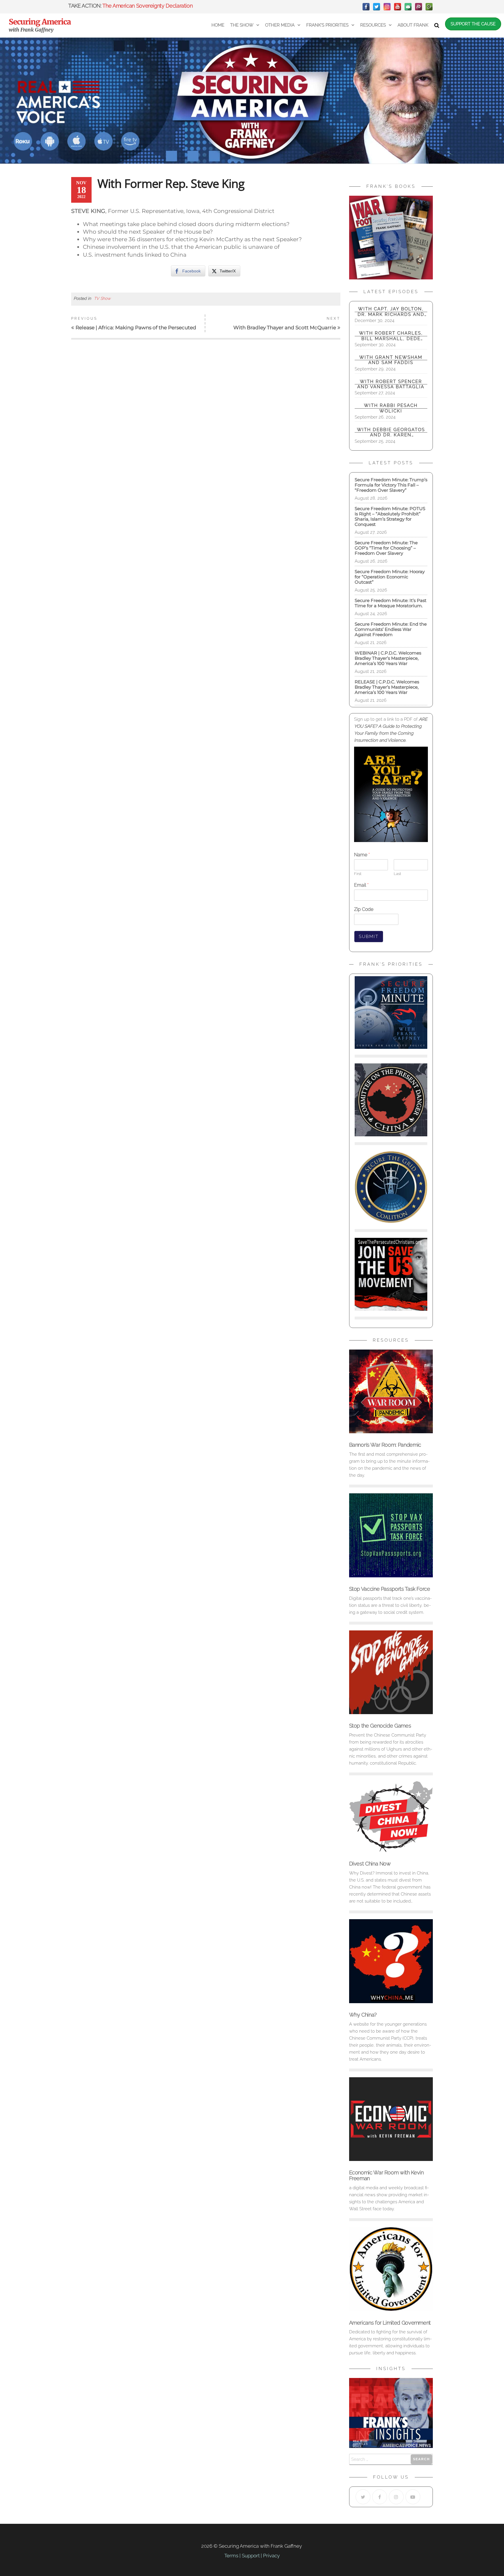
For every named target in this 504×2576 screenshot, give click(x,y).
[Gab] (408, 7)
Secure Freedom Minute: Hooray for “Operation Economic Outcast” (390, 577)
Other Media (280, 25)
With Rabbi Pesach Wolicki (391, 408)
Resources (373, 25)
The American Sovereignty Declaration (147, 6)
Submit (369, 937)
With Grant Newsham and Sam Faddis (391, 360)
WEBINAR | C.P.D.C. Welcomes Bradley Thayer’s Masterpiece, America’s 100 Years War (389, 658)
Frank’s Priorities (327, 25)
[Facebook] (366, 7)
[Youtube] (413, 2497)
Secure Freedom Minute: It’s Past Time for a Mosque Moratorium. (391, 603)
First (358, 874)
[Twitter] (377, 7)
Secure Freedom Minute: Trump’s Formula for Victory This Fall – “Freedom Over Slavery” (391, 485)
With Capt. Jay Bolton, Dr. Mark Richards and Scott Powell (391, 312)
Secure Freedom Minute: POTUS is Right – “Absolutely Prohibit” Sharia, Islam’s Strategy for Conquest (390, 516)
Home (218, 25)
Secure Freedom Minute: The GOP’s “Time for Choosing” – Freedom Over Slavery (386, 548)
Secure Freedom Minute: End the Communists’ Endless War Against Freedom (391, 629)
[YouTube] (398, 7)
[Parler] (419, 7)
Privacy (271, 2556)
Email (361, 885)
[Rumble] (429, 7)
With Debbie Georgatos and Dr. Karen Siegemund (391, 432)
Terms (231, 2556)
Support (251, 2556)
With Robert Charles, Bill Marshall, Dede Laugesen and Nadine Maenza (391, 336)
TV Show (102, 298)
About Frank (413, 25)
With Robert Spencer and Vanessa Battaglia (391, 384)
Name (362, 855)
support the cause (473, 24)
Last (397, 874)
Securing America (40, 22)
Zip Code (364, 909)
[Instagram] (387, 7)
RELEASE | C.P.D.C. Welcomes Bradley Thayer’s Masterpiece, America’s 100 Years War (387, 687)
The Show (242, 25)
